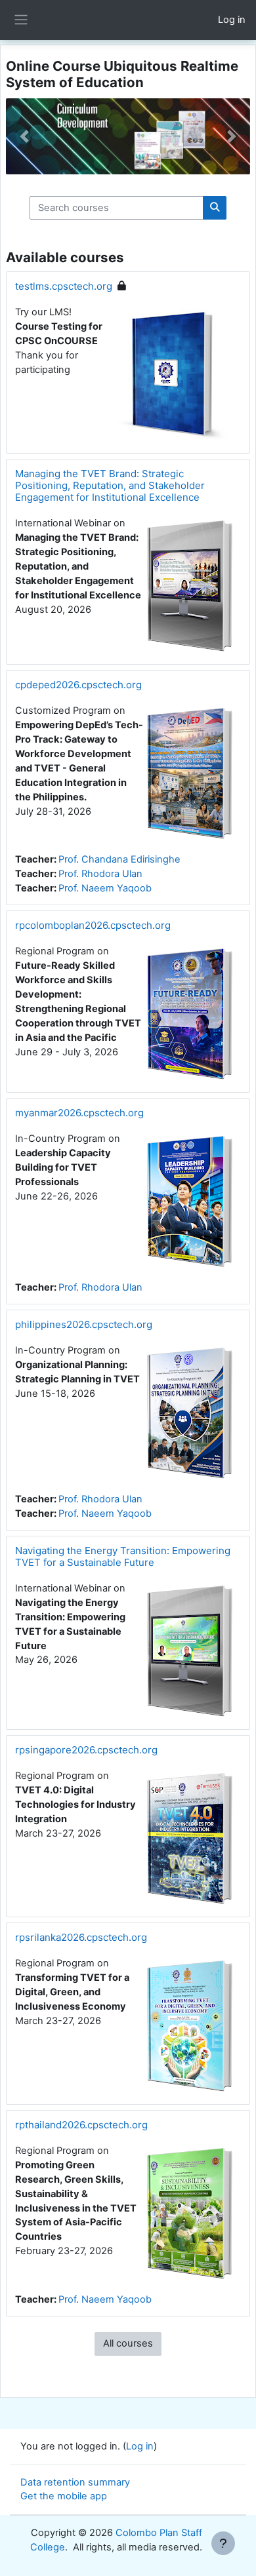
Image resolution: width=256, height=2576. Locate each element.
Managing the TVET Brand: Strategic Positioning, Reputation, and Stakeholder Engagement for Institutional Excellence (110, 485)
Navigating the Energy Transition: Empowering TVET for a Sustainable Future (123, 1556)
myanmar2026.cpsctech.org (79, 1113)
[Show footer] (223, 2543)
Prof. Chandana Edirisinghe (119, 859)
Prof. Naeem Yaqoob (105, 888)
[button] (24, 136)
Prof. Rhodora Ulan (100, 874)
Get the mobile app (64, 2496)
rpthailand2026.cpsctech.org (81, 2125)
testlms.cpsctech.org (64, 286)
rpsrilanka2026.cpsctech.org (81, 1937)
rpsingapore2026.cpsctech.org (86, 1750)
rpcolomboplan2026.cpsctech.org (93, 925)
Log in (232, 20)
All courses (128, 2343)
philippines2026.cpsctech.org (84, 1324)
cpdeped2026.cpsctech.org (78, 685)
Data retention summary (75, 2482)
